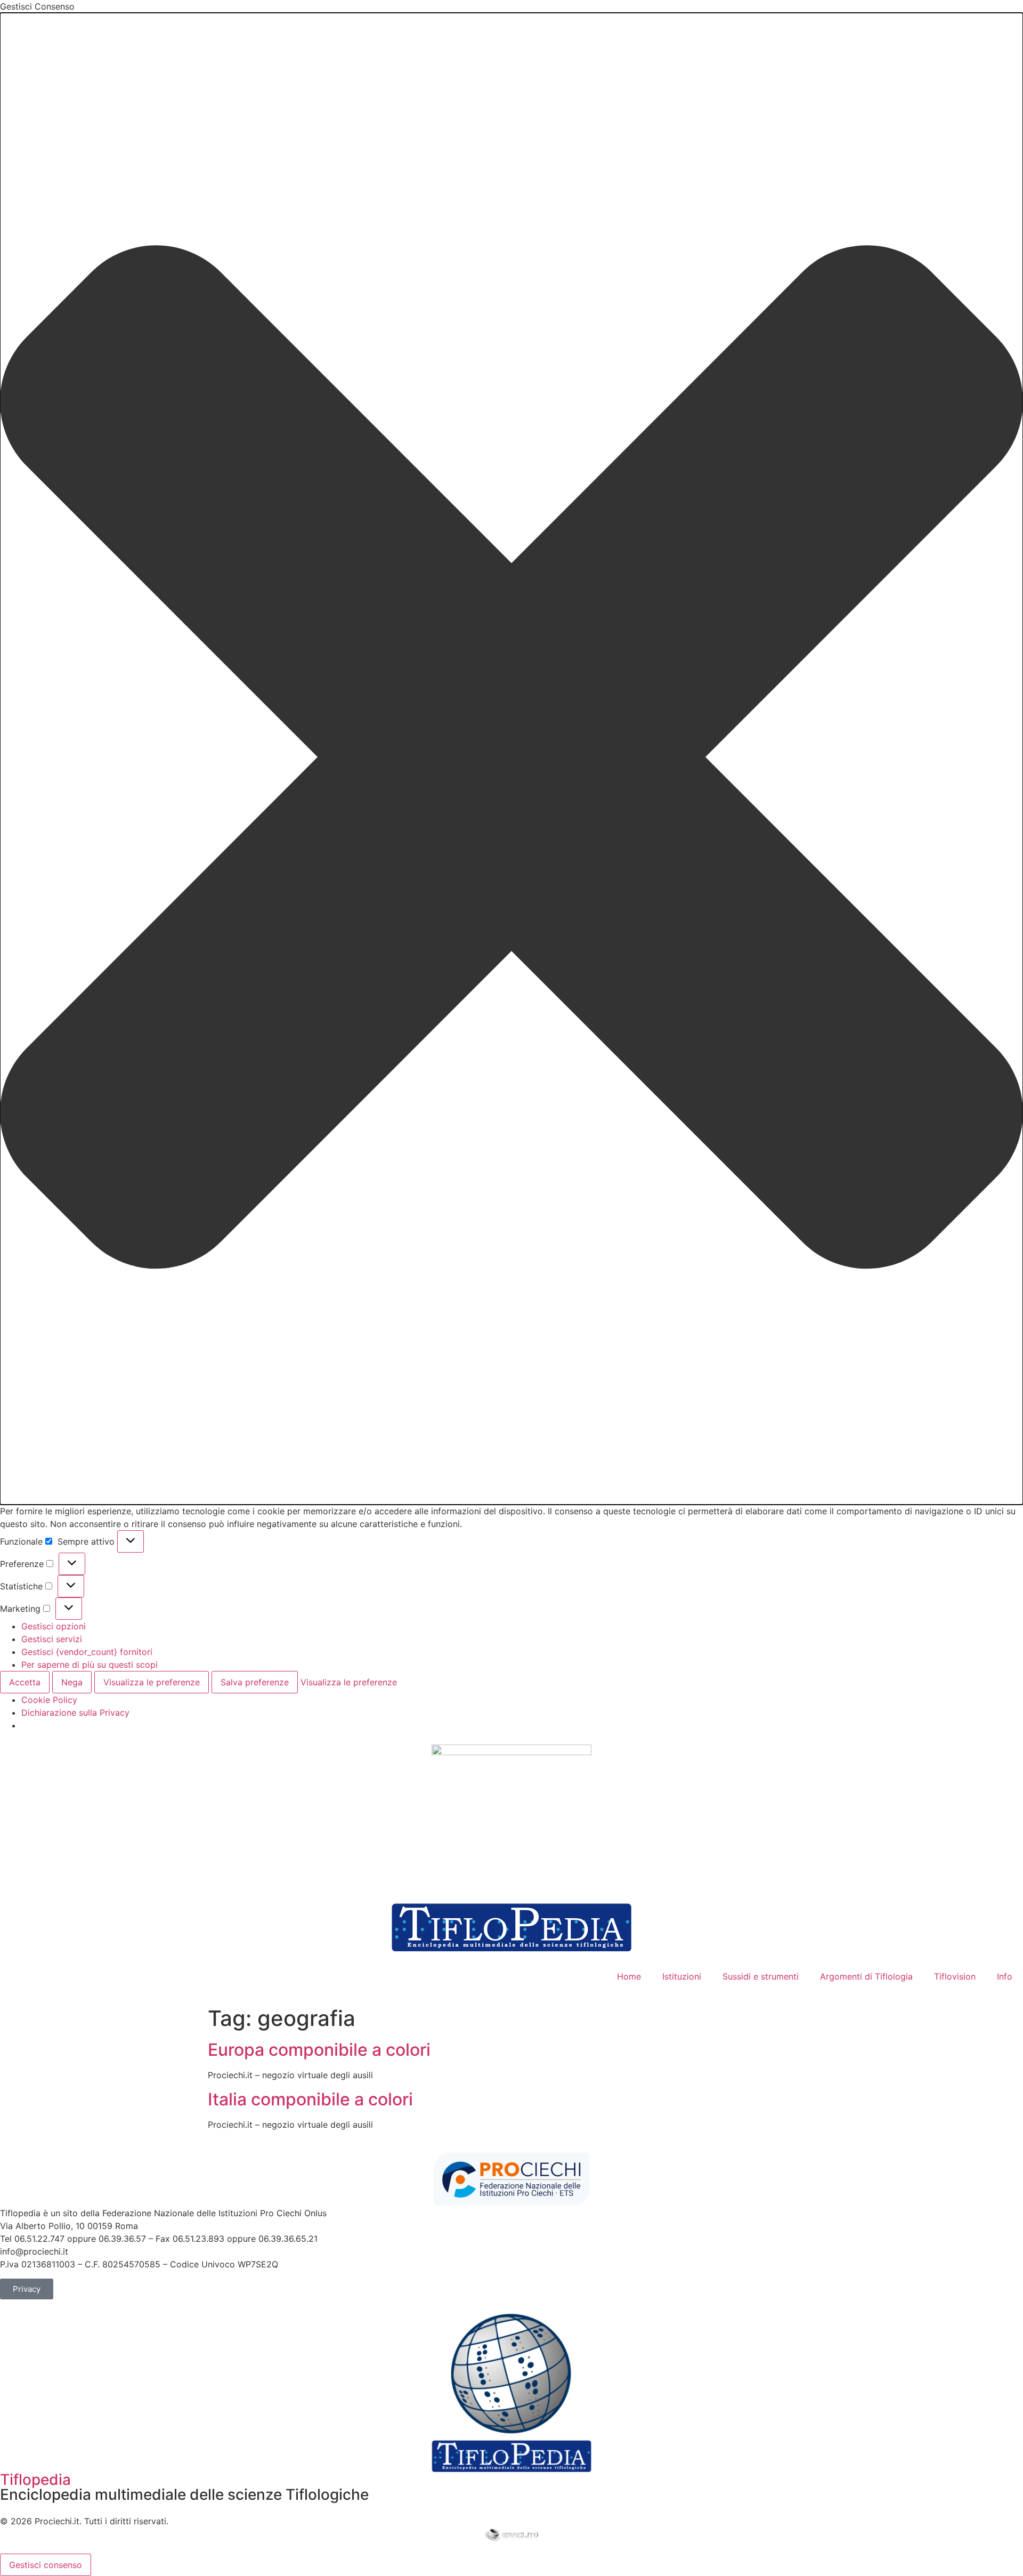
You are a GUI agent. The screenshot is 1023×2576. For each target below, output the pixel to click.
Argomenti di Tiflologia (866, 1976)
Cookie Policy (49, 1700)
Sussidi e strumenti (761, 1976)
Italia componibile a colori (310, 2099)
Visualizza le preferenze (152, 1682)
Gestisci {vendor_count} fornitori (87, 1652)
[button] (511, 759)
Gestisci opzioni (54, 1626)
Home (629, 1976)
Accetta (25, 1682)
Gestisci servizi (52, 1639)
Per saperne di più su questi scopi (90, 1665)
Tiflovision (955, 1976)
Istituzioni (682, 1976)
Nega (72, 1682)
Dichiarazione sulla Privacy (75, 1713)
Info (1005, 1976)
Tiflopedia (35, 2480)
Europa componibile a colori (319, 2050)
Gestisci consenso (46, 2565)
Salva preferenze (255, 1682)
